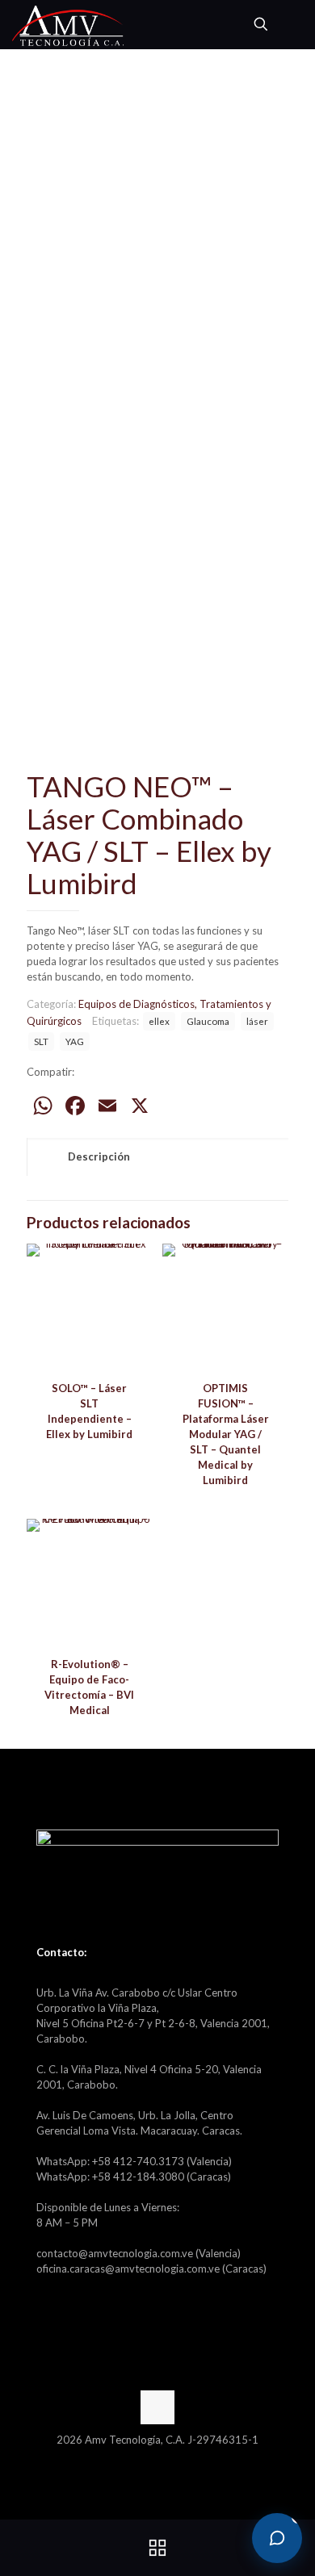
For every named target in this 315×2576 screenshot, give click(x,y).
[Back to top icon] (157, 2407)
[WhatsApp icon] (132, 2462)
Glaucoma (208, 1021)
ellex (159, 1021)
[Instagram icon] (183, 2462)
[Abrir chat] (277, 2538)
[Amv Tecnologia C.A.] (68, 24)
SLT (41, 1041)
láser (257, 1021)
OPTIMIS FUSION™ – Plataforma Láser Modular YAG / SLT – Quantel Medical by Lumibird (226, 1434)
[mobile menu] (293, 24)
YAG (75, 1041)
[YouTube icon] (166, 2462)
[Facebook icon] (149, 2462)
